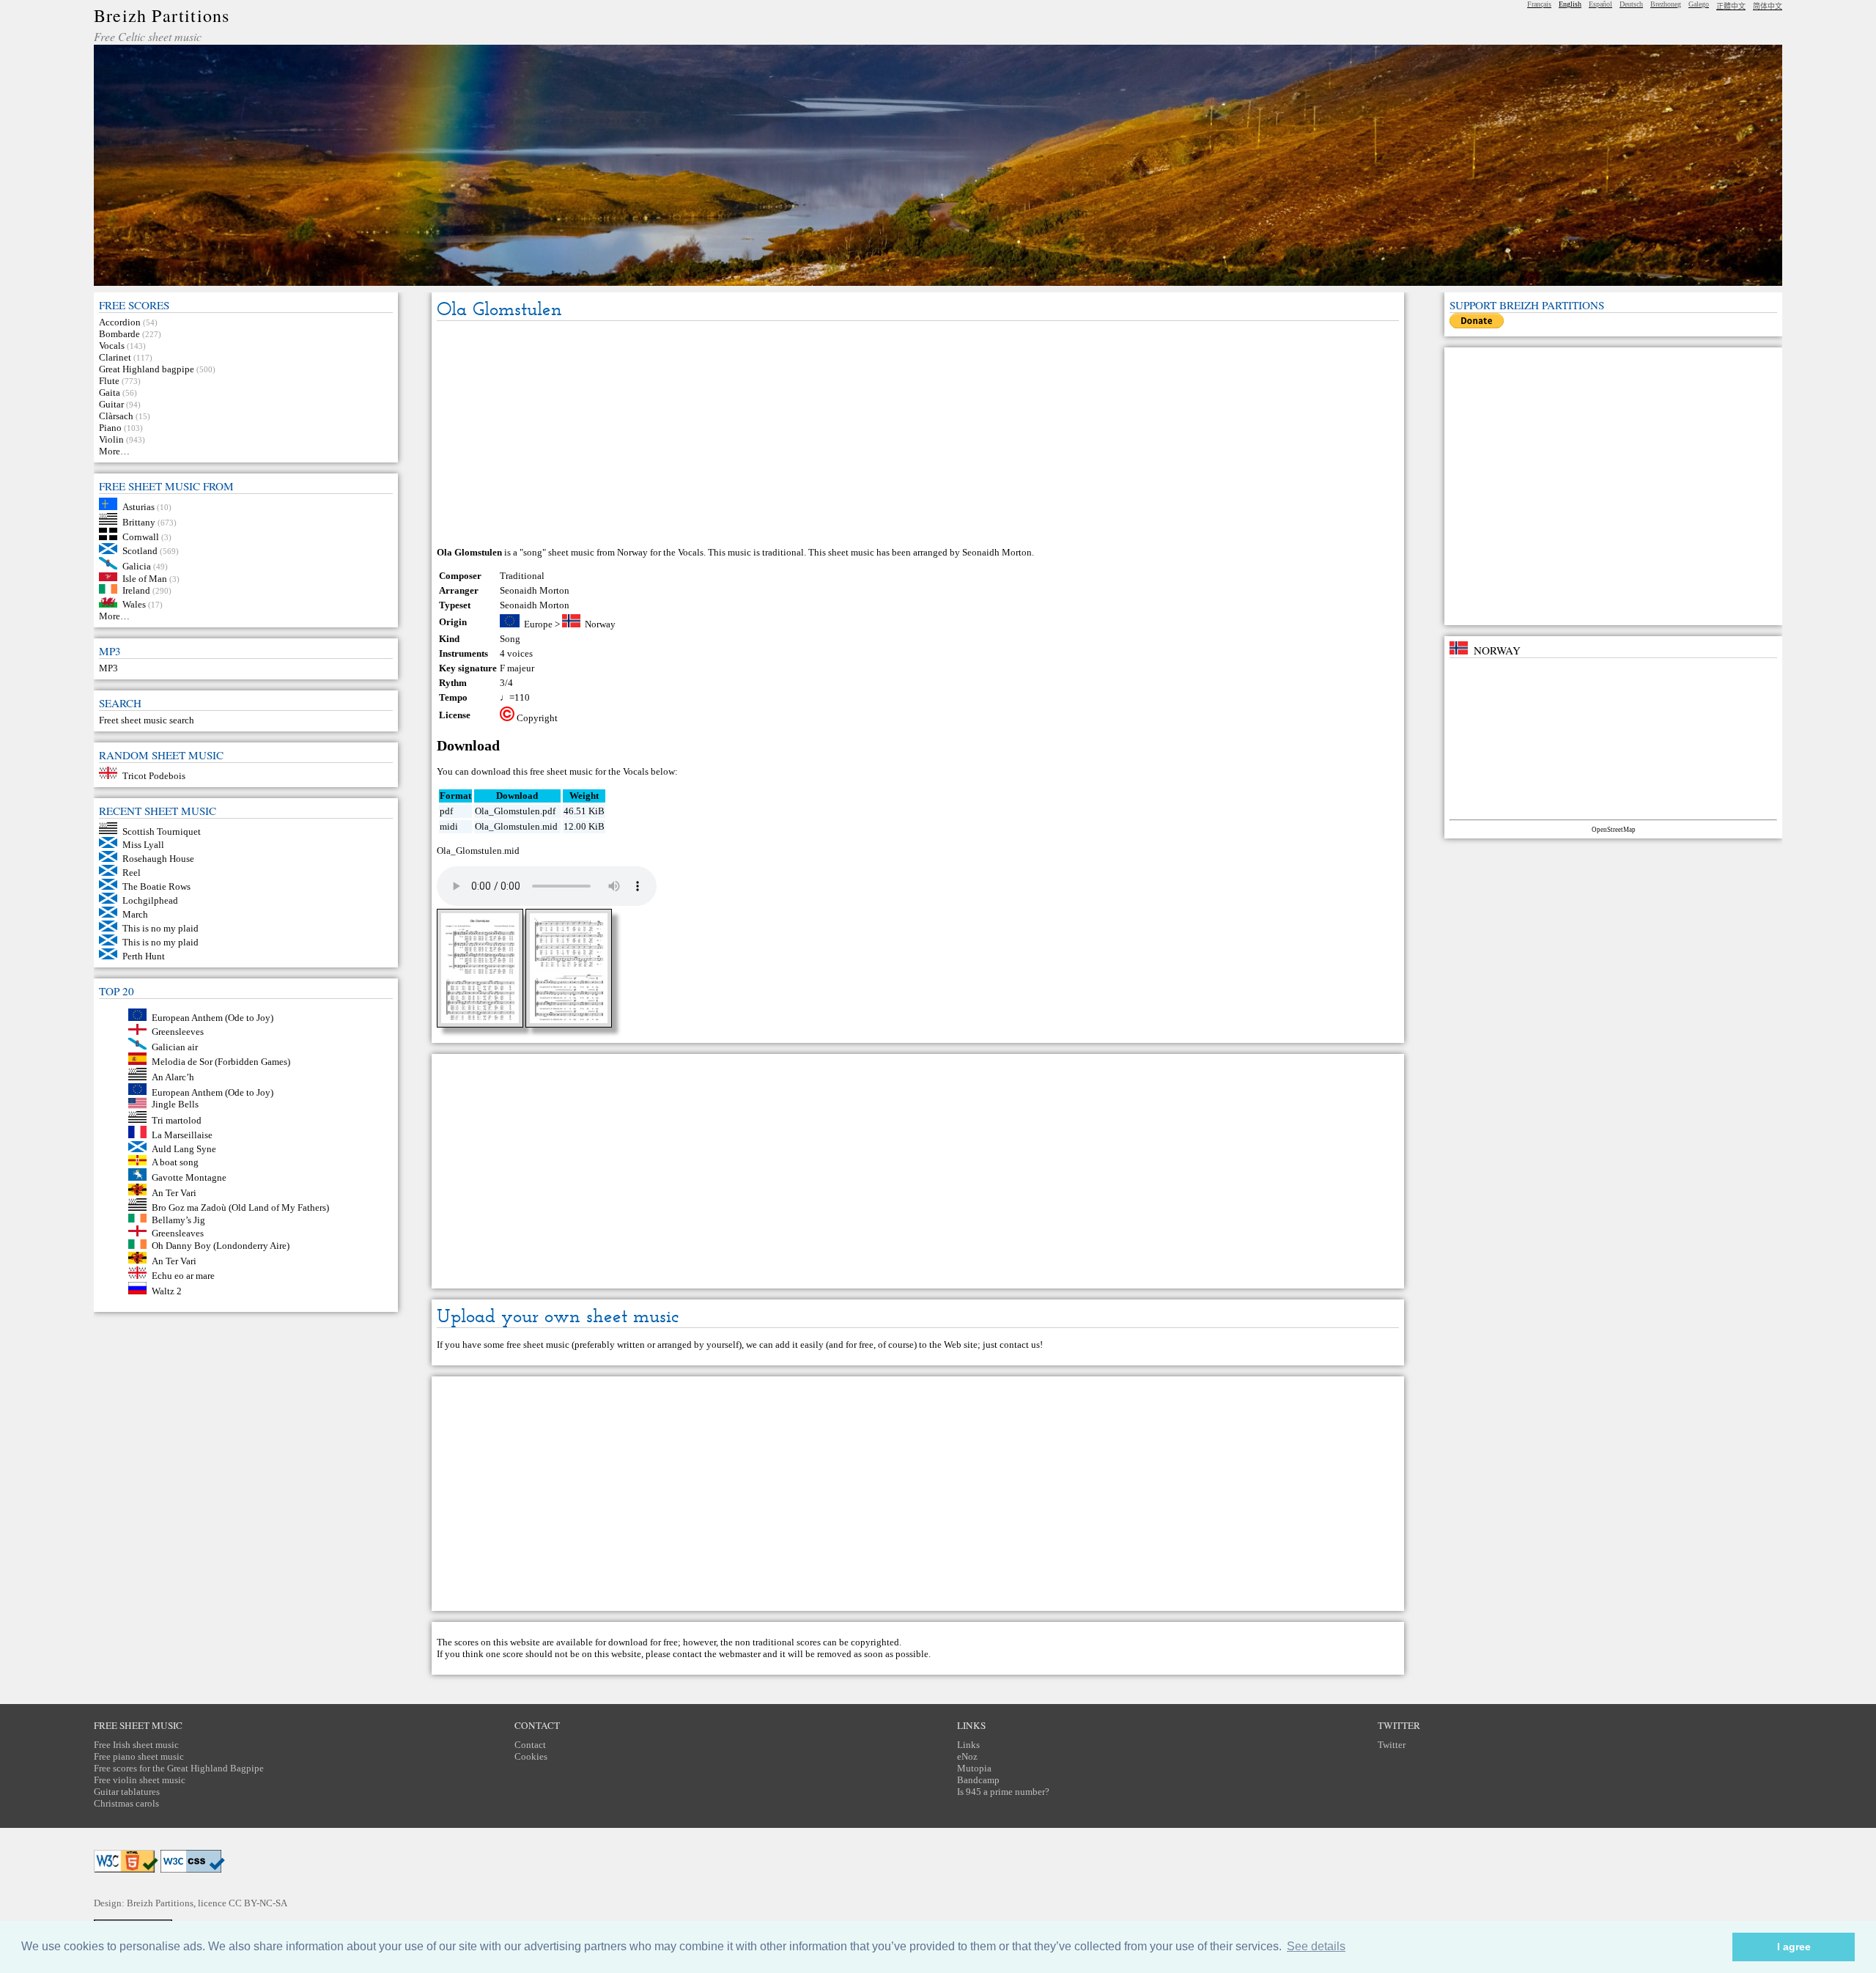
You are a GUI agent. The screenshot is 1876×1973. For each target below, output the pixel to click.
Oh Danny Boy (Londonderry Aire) (221, 1246)
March (135, 914)
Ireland (136, 590)
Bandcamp (978, 1780)
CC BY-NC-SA (258, 1903)
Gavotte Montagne (189, 1177)
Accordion (120, 322)
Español (1600, 4)
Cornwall (141, 537)
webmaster (740, 1654)
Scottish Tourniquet (162, 831)
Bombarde (119, 334)
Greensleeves (178, 1032)
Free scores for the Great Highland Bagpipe (179, 1768)
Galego (1699, 4)
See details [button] (1316, 1946)
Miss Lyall (143, 845)
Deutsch (1631, 4)
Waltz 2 (167, 1291)
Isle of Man (145, 578)
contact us (1020, 1345)
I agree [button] (1794, 1947)
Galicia (137, 566)
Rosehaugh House (158, 859)
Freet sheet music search (147, 720)
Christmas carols (126, 1803)
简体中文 (1768, 6)
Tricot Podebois (154, 776)
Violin (111, 439)
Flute (109, 381)
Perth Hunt (144, 956)
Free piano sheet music (139, 1756)
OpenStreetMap (1614, 830)
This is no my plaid (160, 928)
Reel (132, 873)
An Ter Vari (174, 1192)
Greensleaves (178, 1233)
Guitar (111, 404)
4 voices (516, 653)
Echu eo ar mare (183, 1276)
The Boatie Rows (156, 886)
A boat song (175, 1162)
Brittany (139, 521)
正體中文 (1731, 6)
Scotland (140, 551)
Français (1539, 4)
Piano (110, 428)
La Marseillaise (182, 1135)
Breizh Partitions (162, 15)
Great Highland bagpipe (147, 369)
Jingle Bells (175, 1105)
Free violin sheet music (140, 1780)
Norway (600, 624)
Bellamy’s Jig (178, 1219)
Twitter (1392, 1745)
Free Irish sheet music (136, 1745)
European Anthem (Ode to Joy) (213, 1018)
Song (510, 639)
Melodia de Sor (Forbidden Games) (221, 1062)
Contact (530, 1745)
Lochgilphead (150, 900)
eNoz (967, 1756)
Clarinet (115, 357)
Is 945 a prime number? (1003, 1792)
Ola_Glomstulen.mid (516, 826)
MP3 (108, 668)
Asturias (139, 507)
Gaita (110, 392)
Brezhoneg (1666, 4)
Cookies (531, 1756)
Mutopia (974, 1768)
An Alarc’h (173, 1077)
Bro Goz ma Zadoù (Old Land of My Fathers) (240, 1207)
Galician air (175, 1046)
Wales (134, 604)
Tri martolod (177, 1120)
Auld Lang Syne (184, 1149)
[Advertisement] (917, 435)
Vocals (112, 346)
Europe (538, 624)
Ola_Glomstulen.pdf (515, 811)
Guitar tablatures (127, 1792)
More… (114, 451)
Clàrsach (116, 416)
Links (968, 1745)
